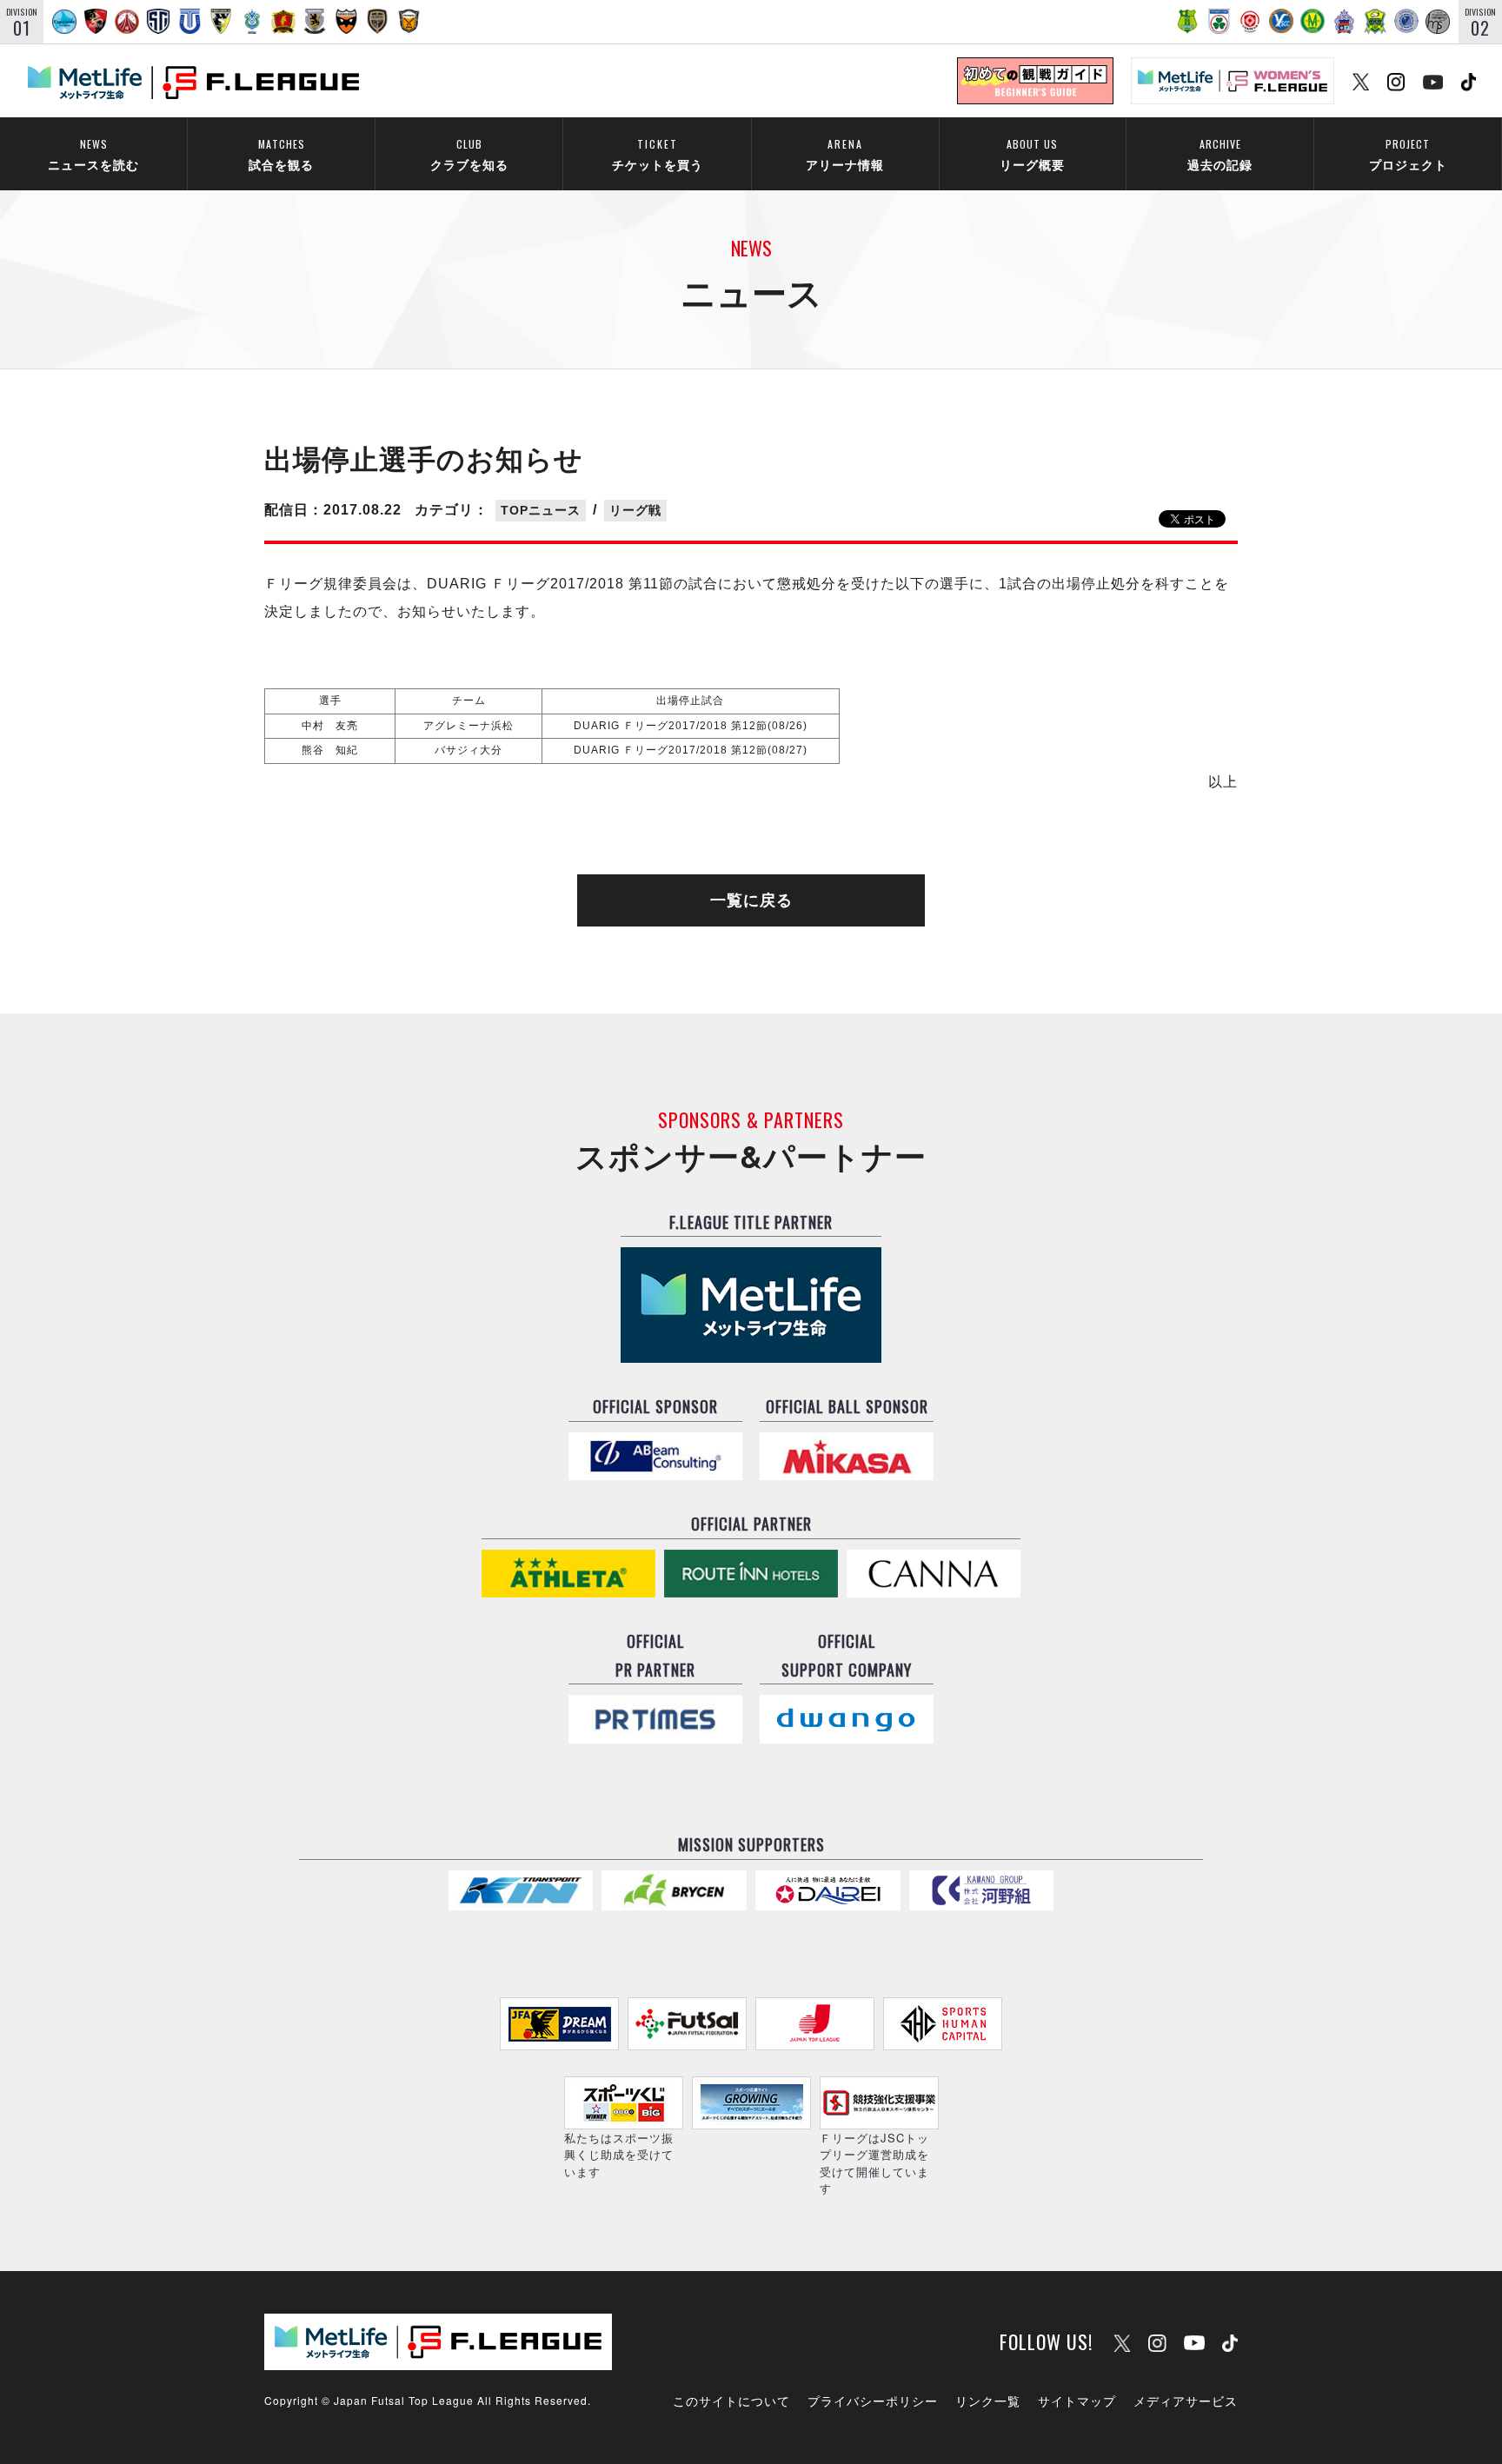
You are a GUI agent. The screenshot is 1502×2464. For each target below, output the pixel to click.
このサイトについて (731, 2401)
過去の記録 (1220, 154)
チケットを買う (658, 154)
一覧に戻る (751, 900)
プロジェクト (1408, 154)
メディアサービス (1186, 2401)
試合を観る (281, 154)
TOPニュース (541, 510)
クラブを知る (469, 154)
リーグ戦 (635, 510)
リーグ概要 (1032, 154)
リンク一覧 (988, 2401)
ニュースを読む (93, 154)
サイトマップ (1077, 2401)
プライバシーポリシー (873, 2401)
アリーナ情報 (845, 154)
